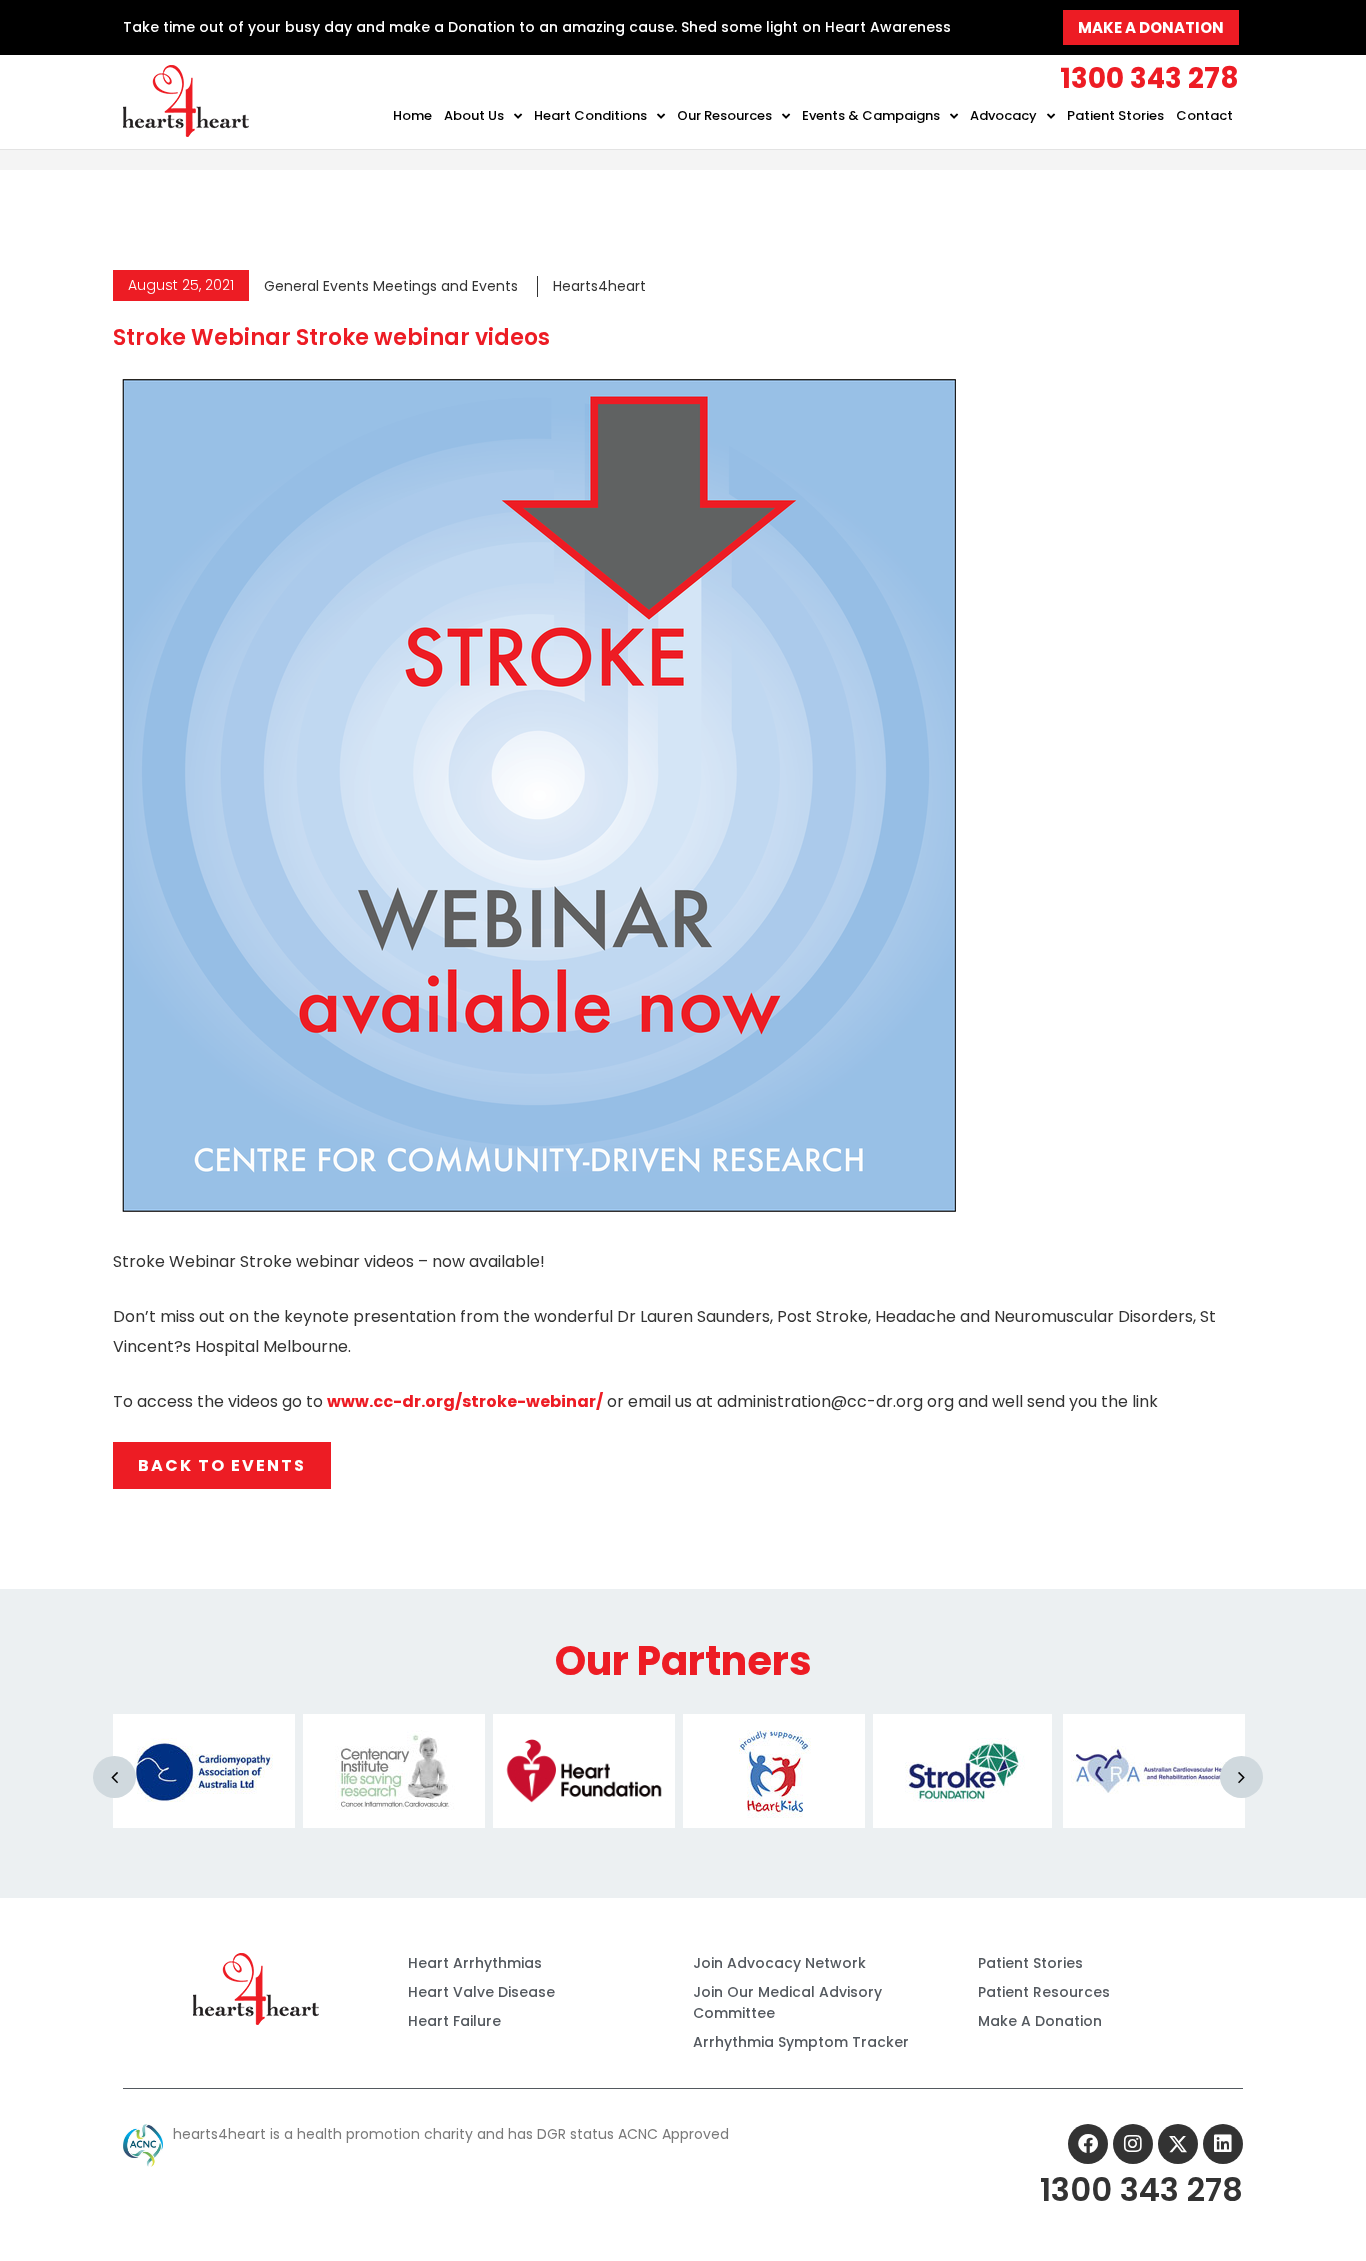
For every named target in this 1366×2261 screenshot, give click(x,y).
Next (1241, 1777)
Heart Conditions (590, 115)
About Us (474, 115)
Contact (1204, 115)
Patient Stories (1115, 115)
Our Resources (724, 115)
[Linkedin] (1223, 2144)
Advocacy (1003, 115)
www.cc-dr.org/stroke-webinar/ (465, 1401)
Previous (114, 1777)
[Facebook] (1088, 2144)
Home (412, 115)
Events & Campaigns (871, 115)
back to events (222, 1465)
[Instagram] (1133, 2144)
